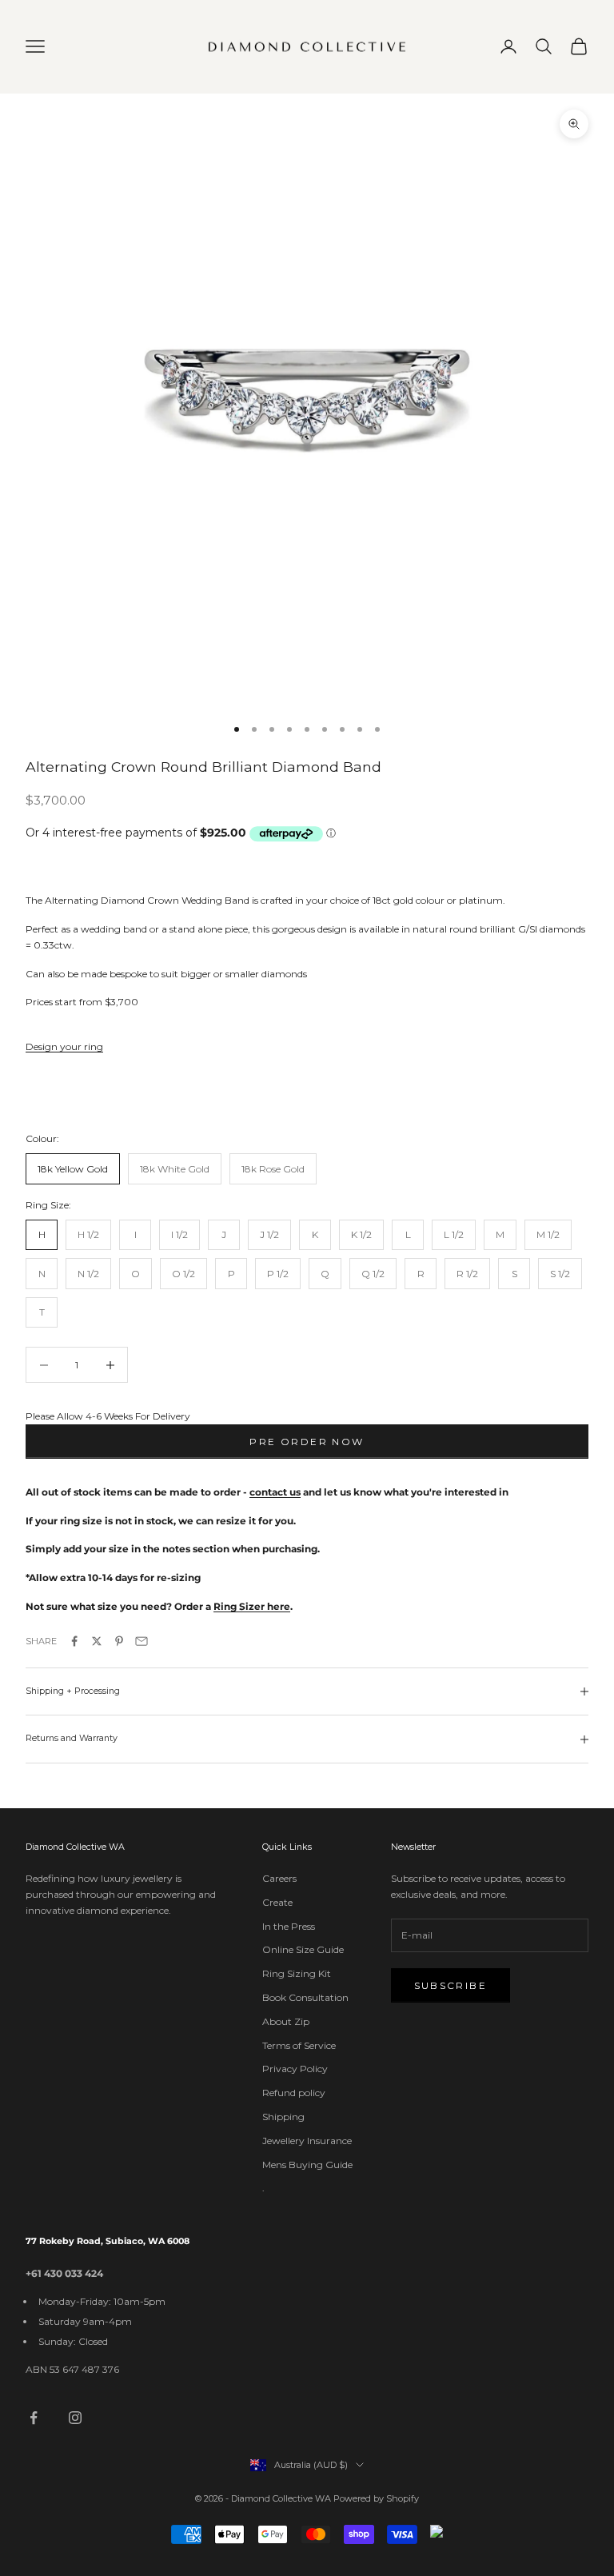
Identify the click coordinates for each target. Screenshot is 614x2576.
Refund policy (294, 2093)
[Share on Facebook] (74, 1641)
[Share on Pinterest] (119, 1641)
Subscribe (451, 1985)
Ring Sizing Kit (297, 1973)
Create (277, 1902)
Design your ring (64, 1046)
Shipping (283, 2117)
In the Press (289, 1926)
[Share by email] (142, 1641)
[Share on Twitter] (97, 1641)
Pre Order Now (307, 1442)
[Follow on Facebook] (34, 2418)
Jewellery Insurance (307, 2141)
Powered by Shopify (376, 2498)
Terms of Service (299, 2045)
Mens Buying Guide (307, 2165)
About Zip (286, 2021)
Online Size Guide (303, 1949)
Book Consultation (305, 1997)
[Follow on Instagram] (75, 2418)
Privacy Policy (295, 2069)
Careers (279, 1878)
